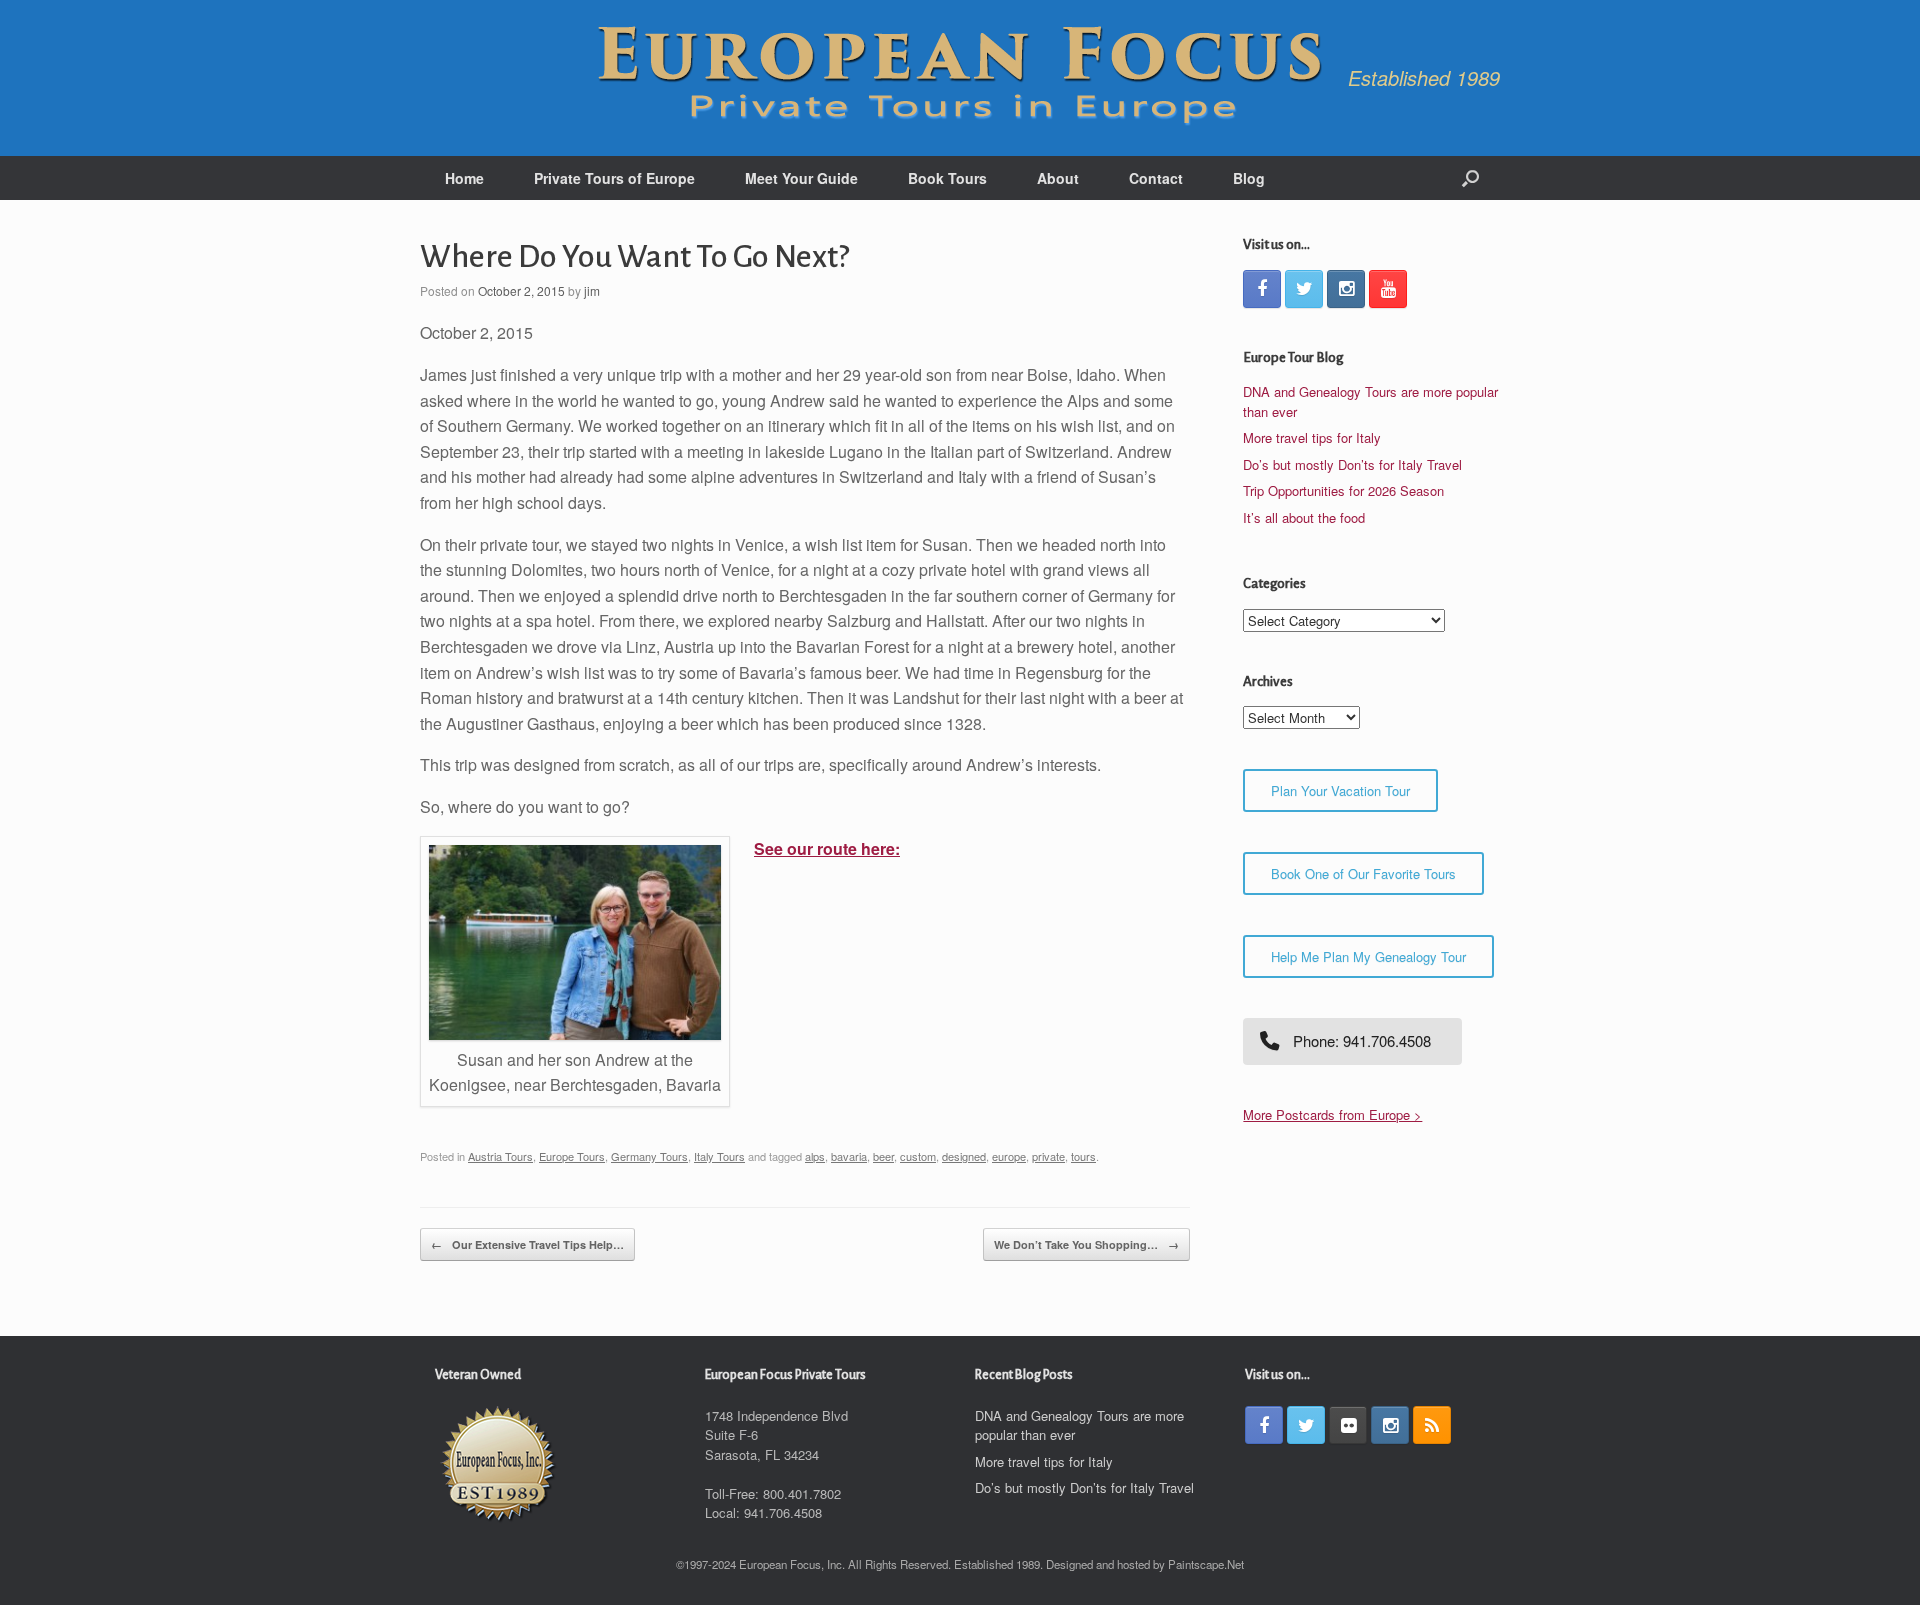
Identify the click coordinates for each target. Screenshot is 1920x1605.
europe (1009, 1156)
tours (1083, 1156)
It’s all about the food (1304, 517)
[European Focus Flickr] (1348, 1425)
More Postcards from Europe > (1332, 1114)
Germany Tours (649, 1156)
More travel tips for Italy (1312, 437)
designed (964, 1156)
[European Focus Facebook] (1262, 289)
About (1058, 178)
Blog (1249, 178)
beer (883, 1156)
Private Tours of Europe (614, 178)
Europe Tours (572, 1156)
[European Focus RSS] (1432, 1425)
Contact (1156, 178)
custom (918, 1156)
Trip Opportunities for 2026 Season (1343, 490)
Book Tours (947, 178)
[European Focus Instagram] (1346, 289)
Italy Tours (719, 1156)
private (1048, 1156)
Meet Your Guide (801, 178)
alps (815, 1156)
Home (464, 178)
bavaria (849, 1156)
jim (592, 290)
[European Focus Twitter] (1304, 289)
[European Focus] (960, 78)
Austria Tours (500, 1156)
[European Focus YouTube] (1388, 289)
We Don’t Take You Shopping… (1086, 1244)
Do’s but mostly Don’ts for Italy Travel (1352, 464)
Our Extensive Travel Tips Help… (527, 1244)
